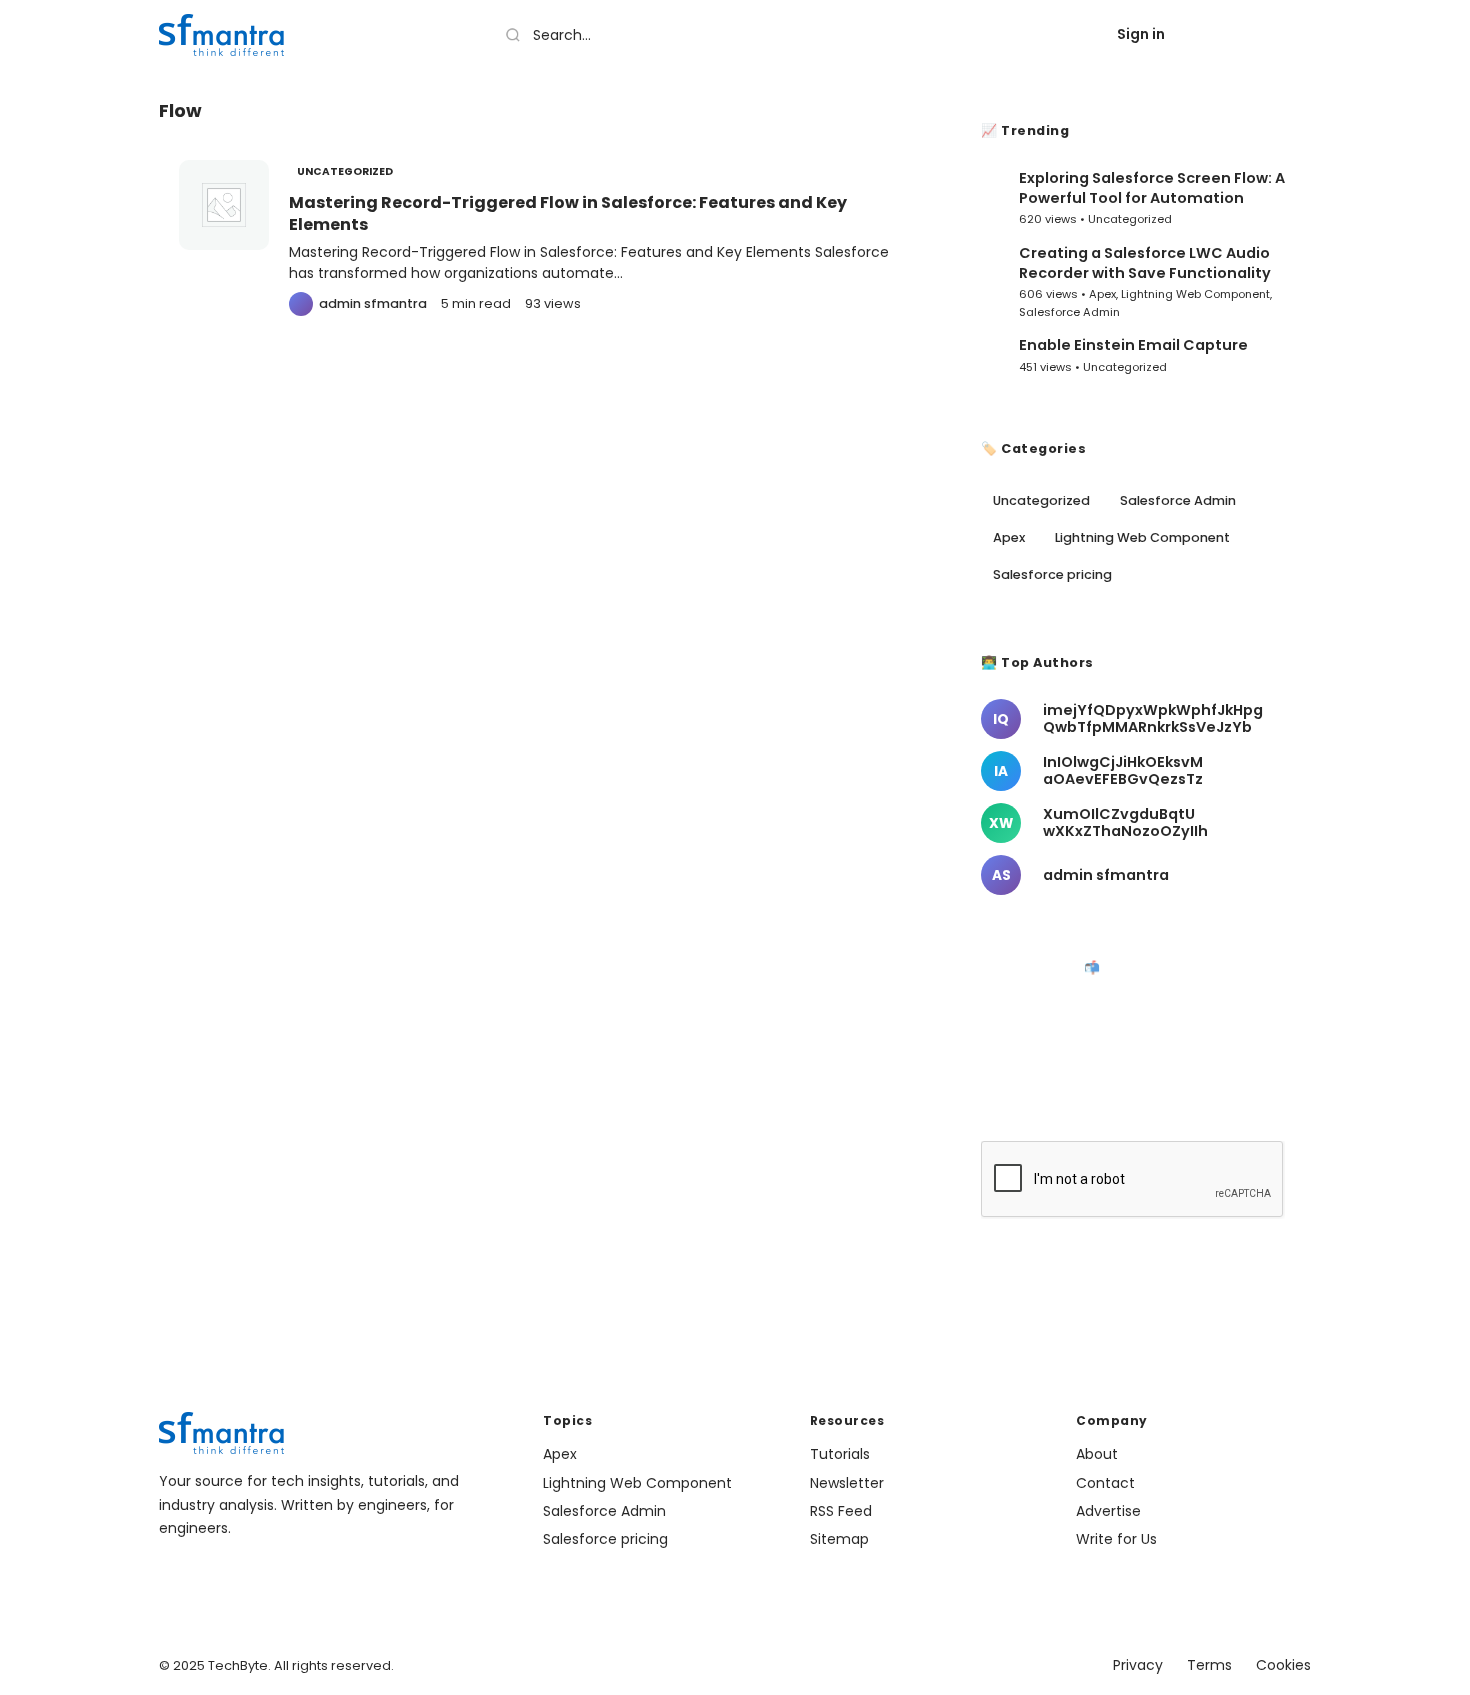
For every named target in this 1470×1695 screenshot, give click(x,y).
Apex (1102, 294)
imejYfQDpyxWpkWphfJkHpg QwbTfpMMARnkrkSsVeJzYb (1153, 719)
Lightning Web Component (1195, 294)
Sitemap (839, 1539)
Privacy (1138, 1665)
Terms (1209, 1665)
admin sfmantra (1106, 875)
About (1097, 1454)
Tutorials (840, 1454)
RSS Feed (841, 1511)
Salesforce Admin (1069, 312)
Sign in (1141, 34)
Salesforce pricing (1052, 574)
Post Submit (1250, 34)
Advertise (1108, 1511)
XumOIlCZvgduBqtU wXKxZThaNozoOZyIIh (1125, 823)
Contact (1105, 1483)
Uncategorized (345, 171)
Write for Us (1116, 1539)
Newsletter (847, 1483)
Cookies (1283, 1665)
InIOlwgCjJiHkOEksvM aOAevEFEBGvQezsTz (1123, 771)
